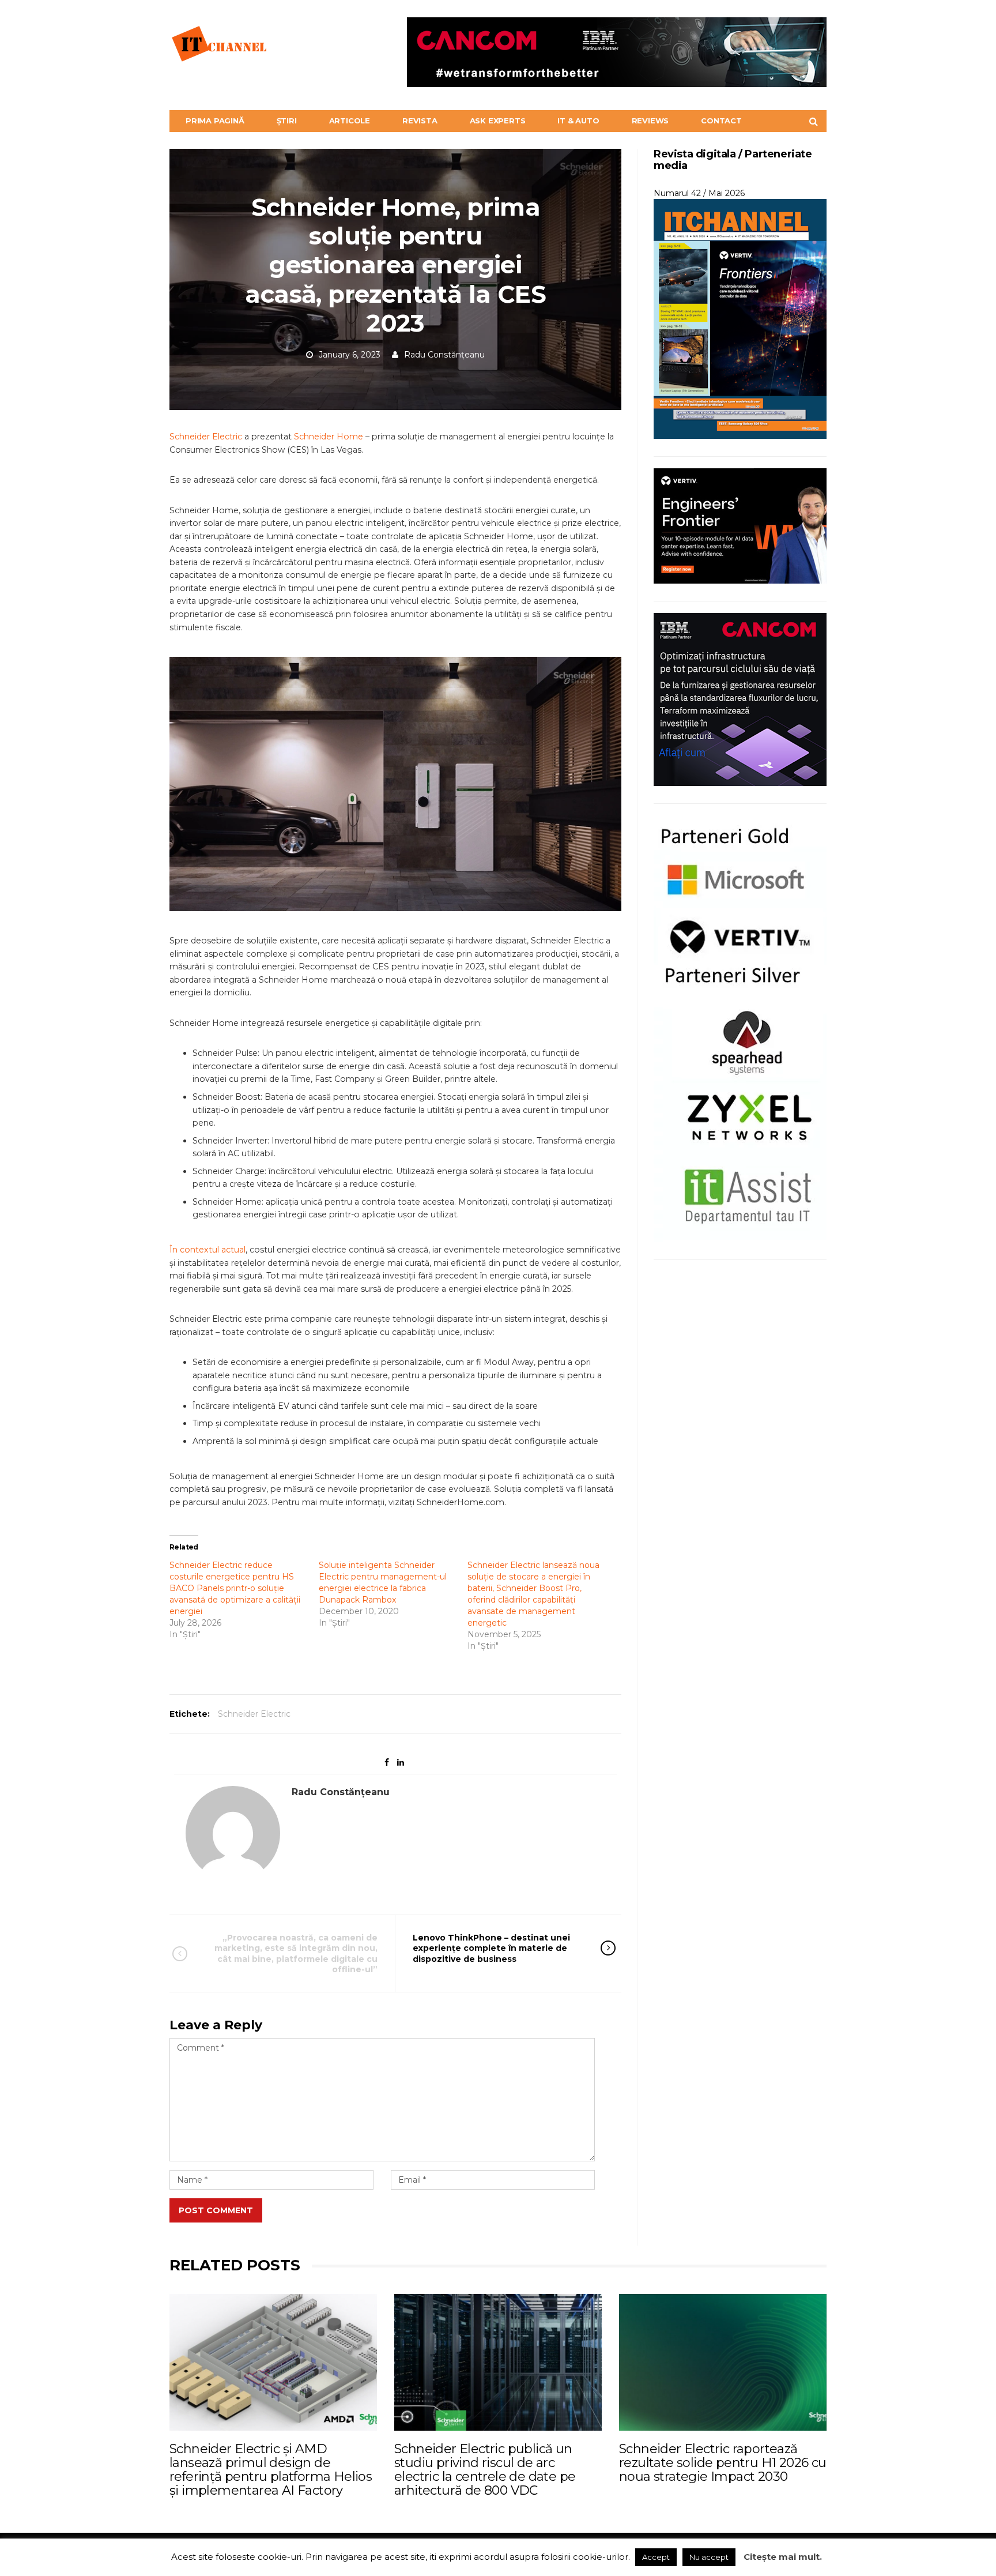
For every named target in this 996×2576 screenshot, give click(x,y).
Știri (287, 121)
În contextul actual (207, 1250)
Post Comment (216, 2210)
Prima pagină (215, 121)
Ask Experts (498, 121)
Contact (721, 121)
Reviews (650, 121)
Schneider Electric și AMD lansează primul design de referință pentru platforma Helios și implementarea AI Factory (271, 2470)
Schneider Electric (206, 437)
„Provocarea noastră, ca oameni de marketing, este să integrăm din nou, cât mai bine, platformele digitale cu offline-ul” (296, 1953)
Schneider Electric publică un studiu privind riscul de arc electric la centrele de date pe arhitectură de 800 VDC (485, 2470)
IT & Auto (578, 121)
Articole (350, 121)
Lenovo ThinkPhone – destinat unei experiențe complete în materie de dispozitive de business (491, 1948)
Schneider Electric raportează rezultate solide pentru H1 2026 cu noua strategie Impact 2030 (723, 2463)
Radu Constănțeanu (444, 355)
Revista (420, 121)
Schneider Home (329, 437)
